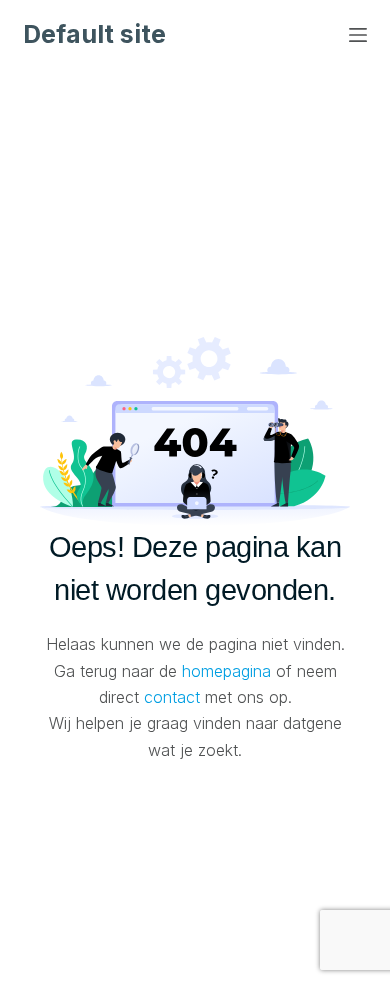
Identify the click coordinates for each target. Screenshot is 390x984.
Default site (94, 34)
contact (172, 697)
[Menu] (358, 35)
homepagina (226, 671)
